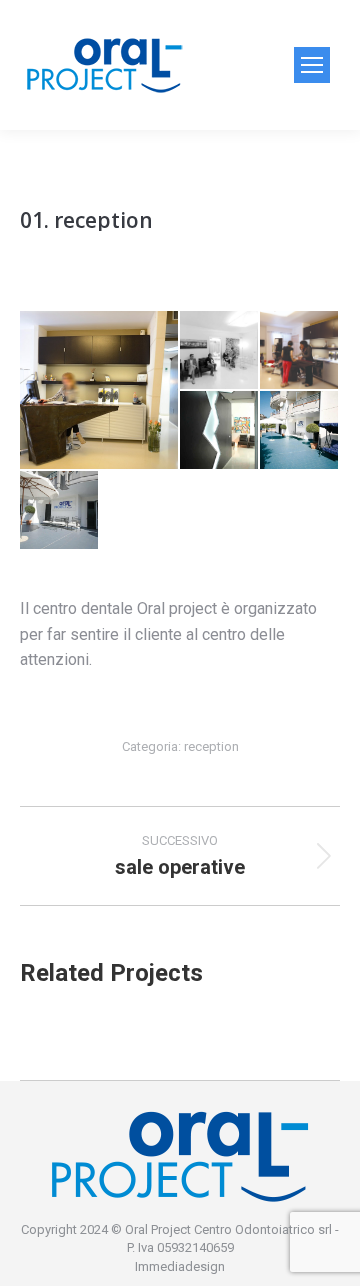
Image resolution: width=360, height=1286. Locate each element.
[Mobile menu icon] (312, 65)
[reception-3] (300, 351)
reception (211, 746)
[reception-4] (220, 431)
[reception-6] (60, 511)
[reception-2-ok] (220, 351)
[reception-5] (300, 431)
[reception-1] (100, 390)
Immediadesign (180, 1266)
